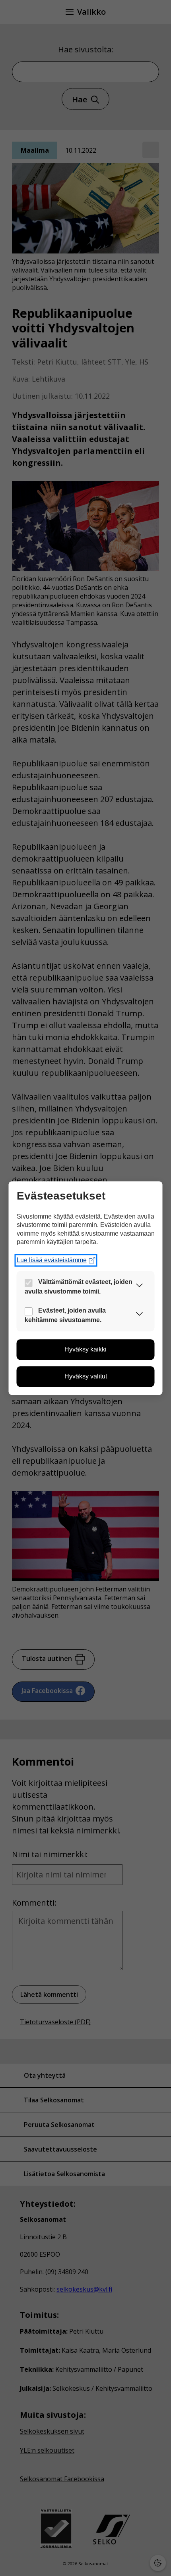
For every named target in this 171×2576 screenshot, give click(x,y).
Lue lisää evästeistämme (52, 1260)
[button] (140, 1287)
